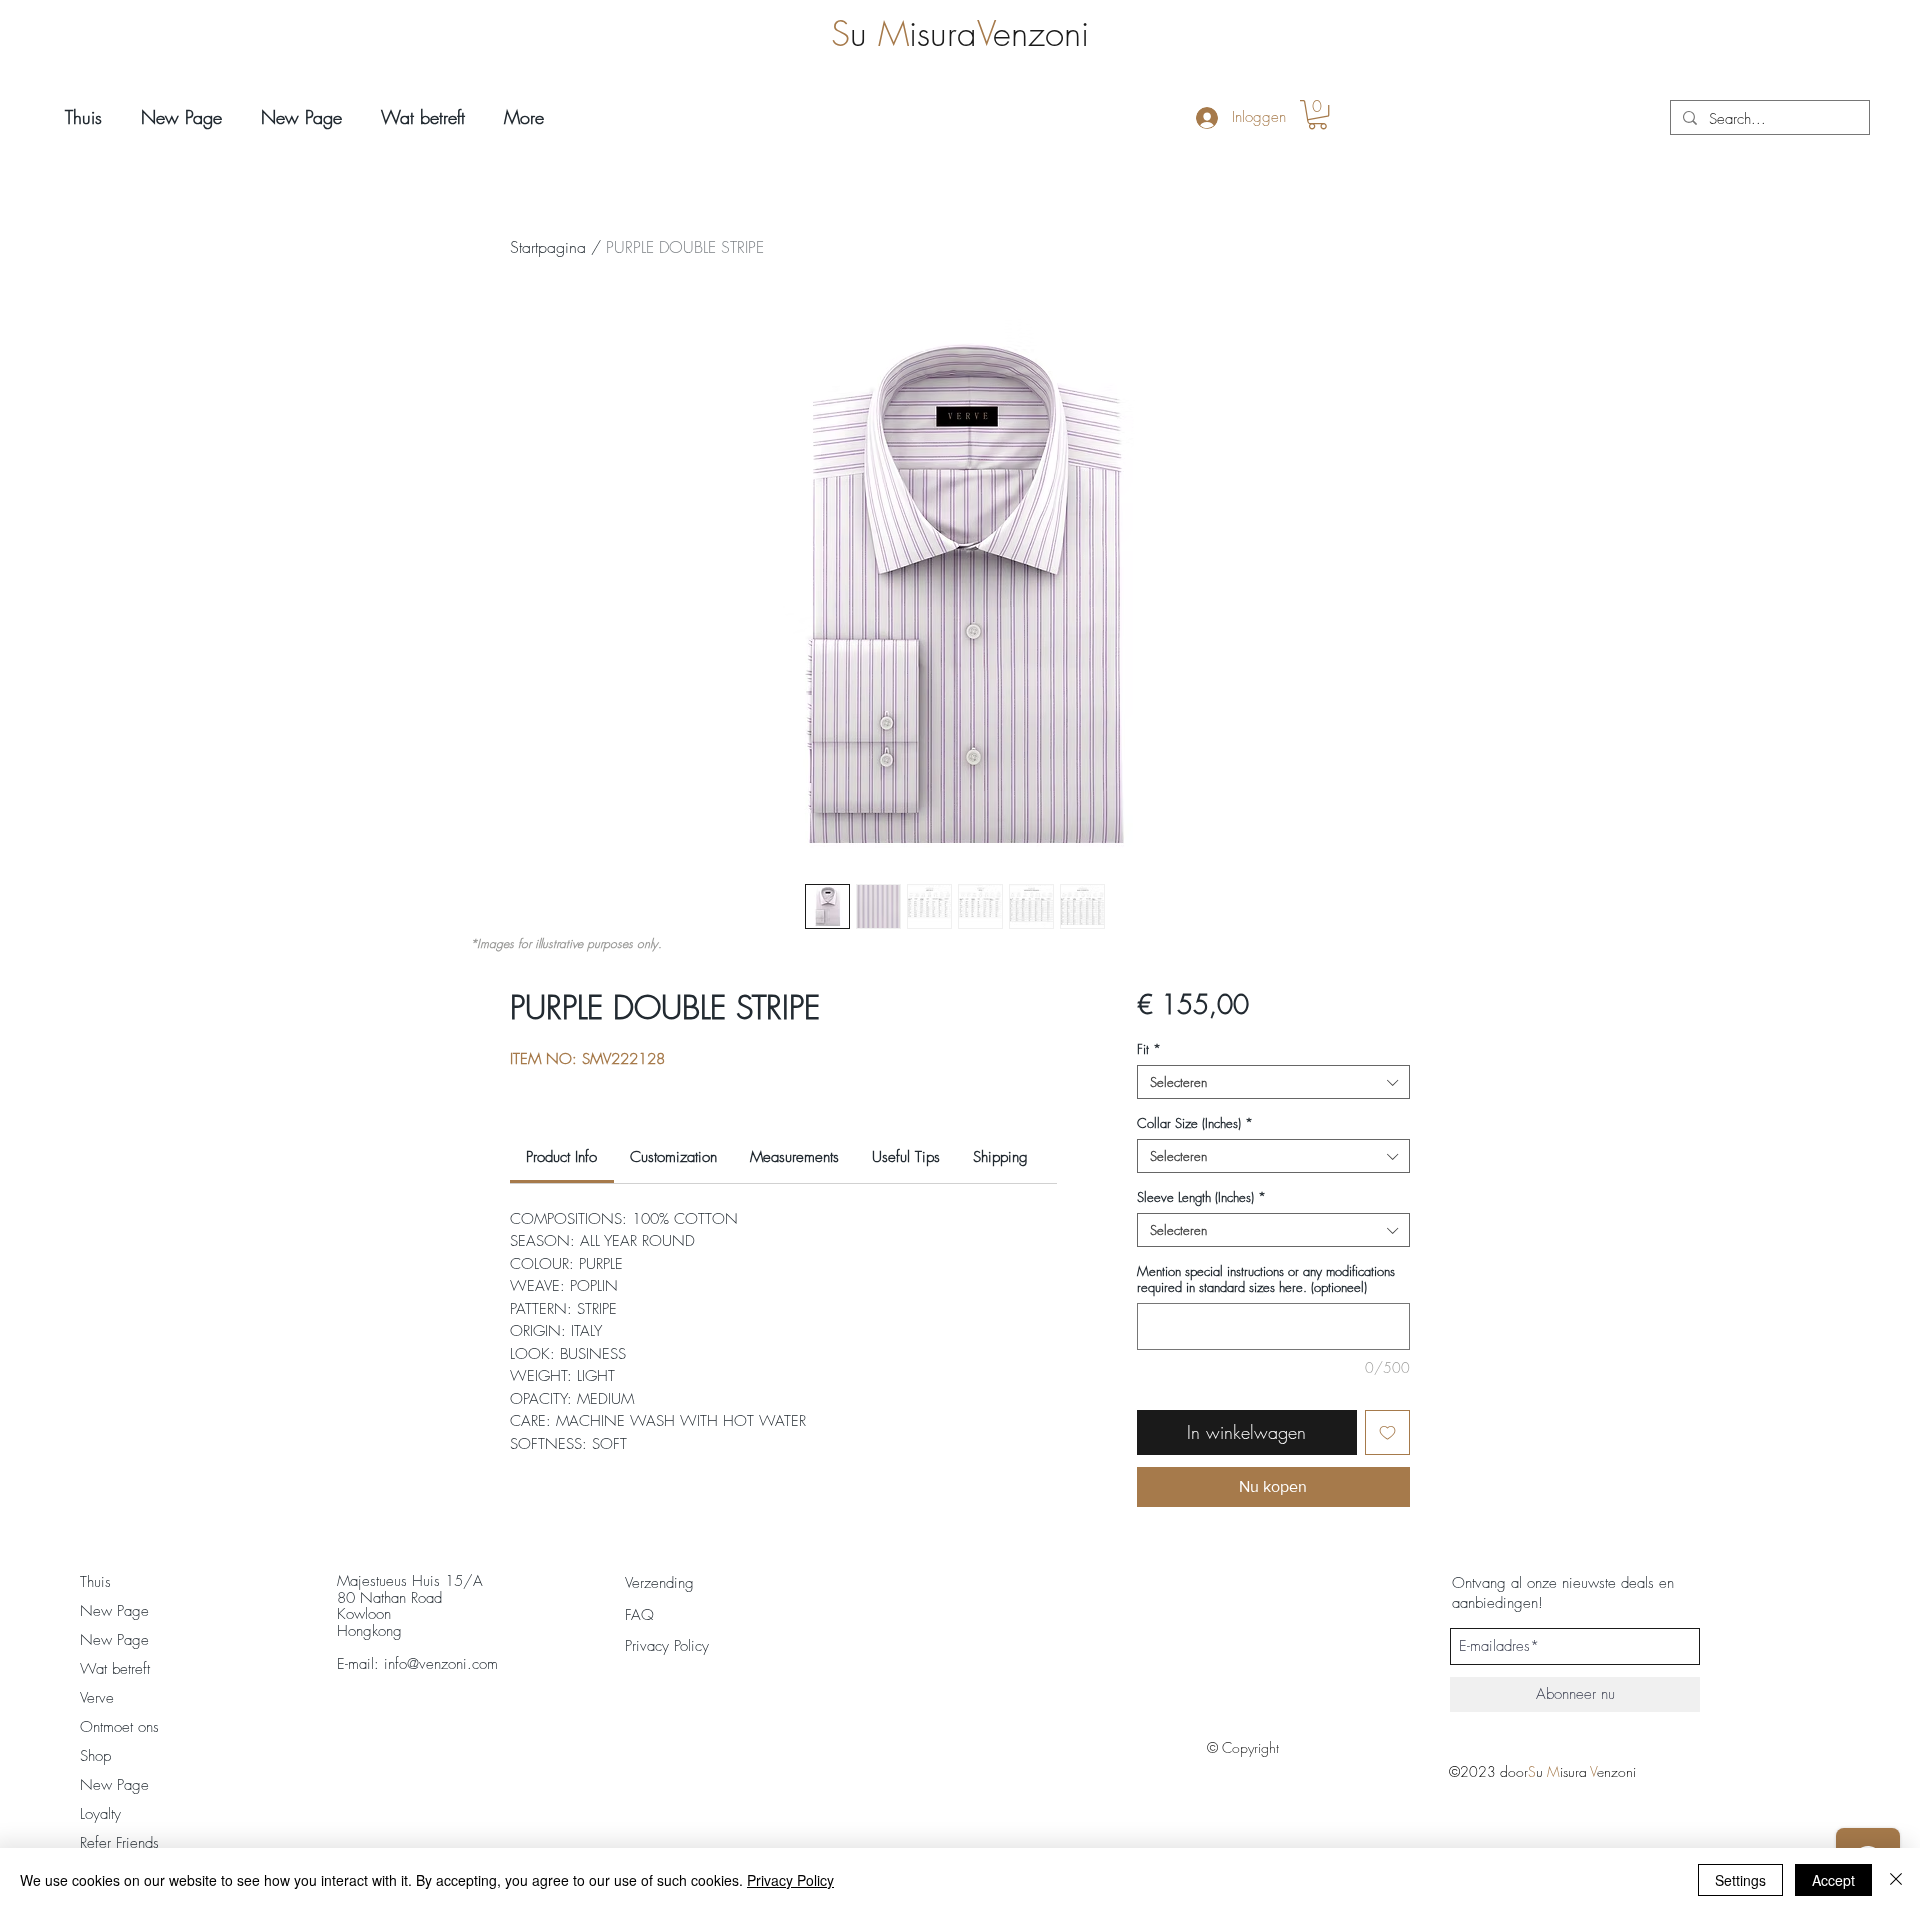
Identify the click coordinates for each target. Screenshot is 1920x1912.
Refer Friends (119, 1843)
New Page (114, 1611)
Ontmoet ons (119, 1727)
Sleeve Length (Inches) (1201, 1197)
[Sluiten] (1896, 1880)
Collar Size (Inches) (1195, 1123)
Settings (1740, 1880)
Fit (1149, 1049)
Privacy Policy (790, 1880)
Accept (1833, 1880)
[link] (561, 1157)
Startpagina (548, 247)
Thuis (95, 1582)
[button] (1317, 114)
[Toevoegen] (1387, 1432)
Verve (97, 1698)
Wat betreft (115, 1669)
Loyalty (100, 1814)
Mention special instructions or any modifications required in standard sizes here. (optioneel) (1266, 1279)
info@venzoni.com (441, 1664)
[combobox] (1273, 1082)
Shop (95, 1756)
